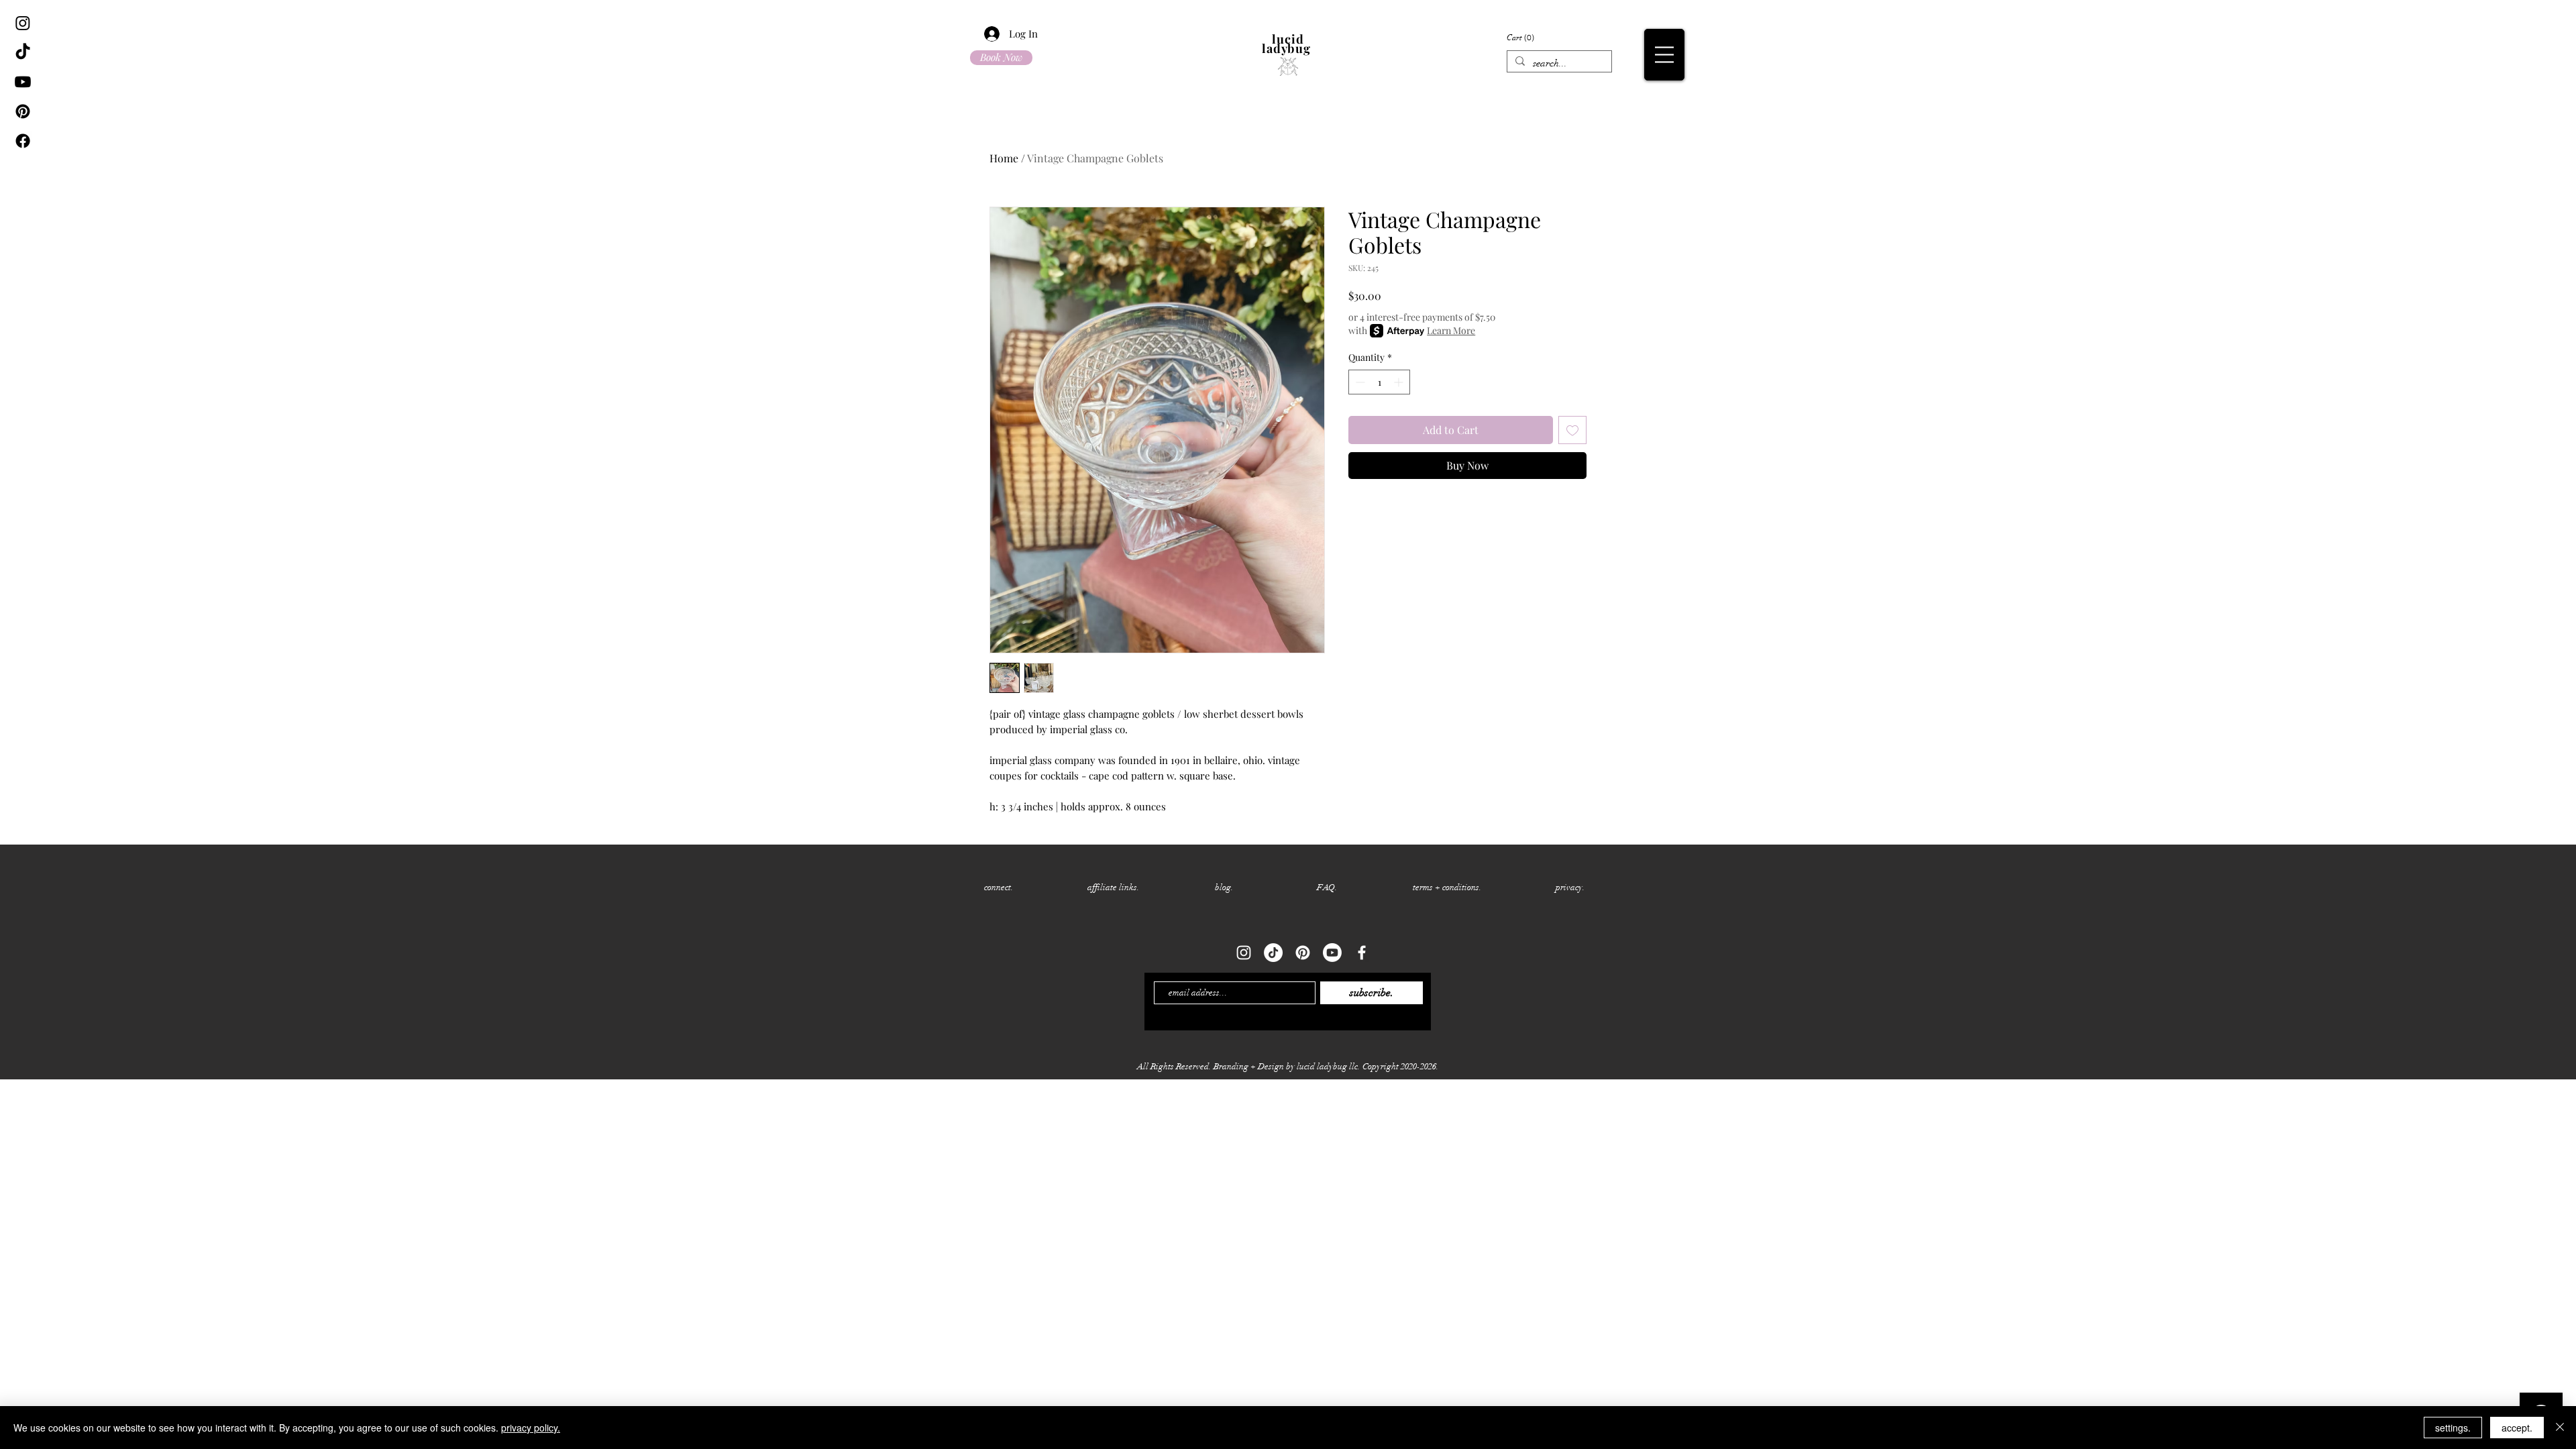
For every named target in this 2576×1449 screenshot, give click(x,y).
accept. (2517, 1428)
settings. (2453, 1428)
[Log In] (984, 34)
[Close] (2560, 1428)
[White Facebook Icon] (1362, 953)
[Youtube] (23, 82)
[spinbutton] (1379, 382)
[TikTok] (23, 52)
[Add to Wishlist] (1572, 430)
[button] (1749, 38)
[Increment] (1400, 382)
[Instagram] (23, 23)
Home (1004, 158)
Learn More (1451, 330)
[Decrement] (1359, 382)
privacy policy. (531, 1428)
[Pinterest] (23, 111)
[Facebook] (23, 141)
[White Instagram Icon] (1244, 953)
